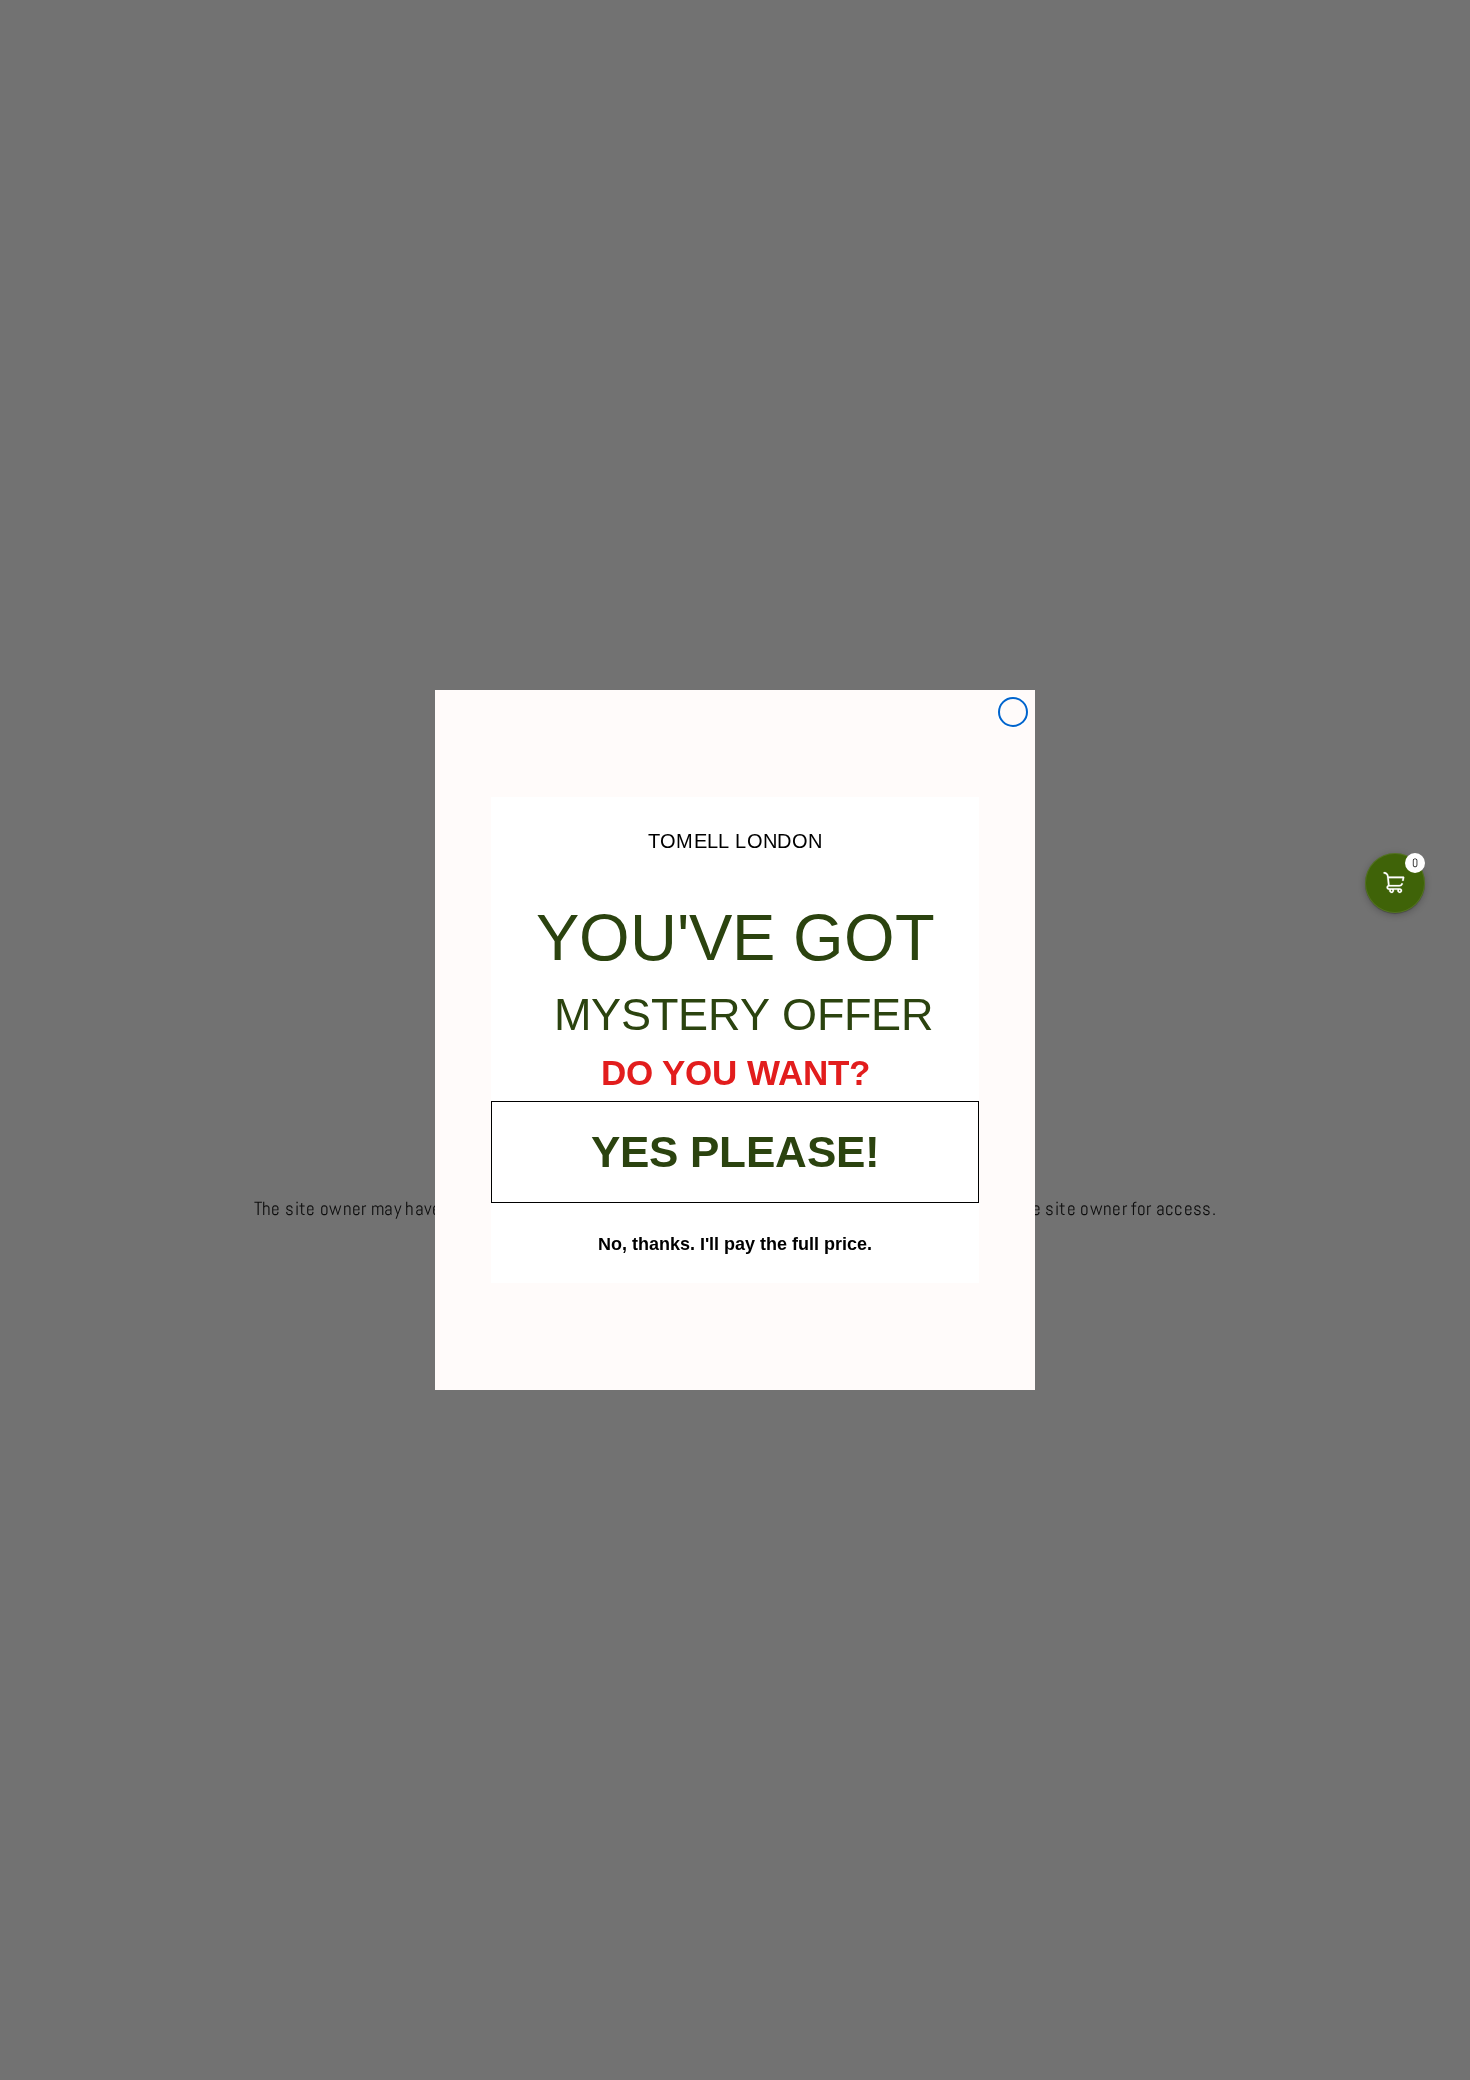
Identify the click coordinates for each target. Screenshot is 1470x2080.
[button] (1395, 883)
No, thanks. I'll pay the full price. (735, 1243)
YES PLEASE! (735, 1151)
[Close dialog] (1013, 712)
